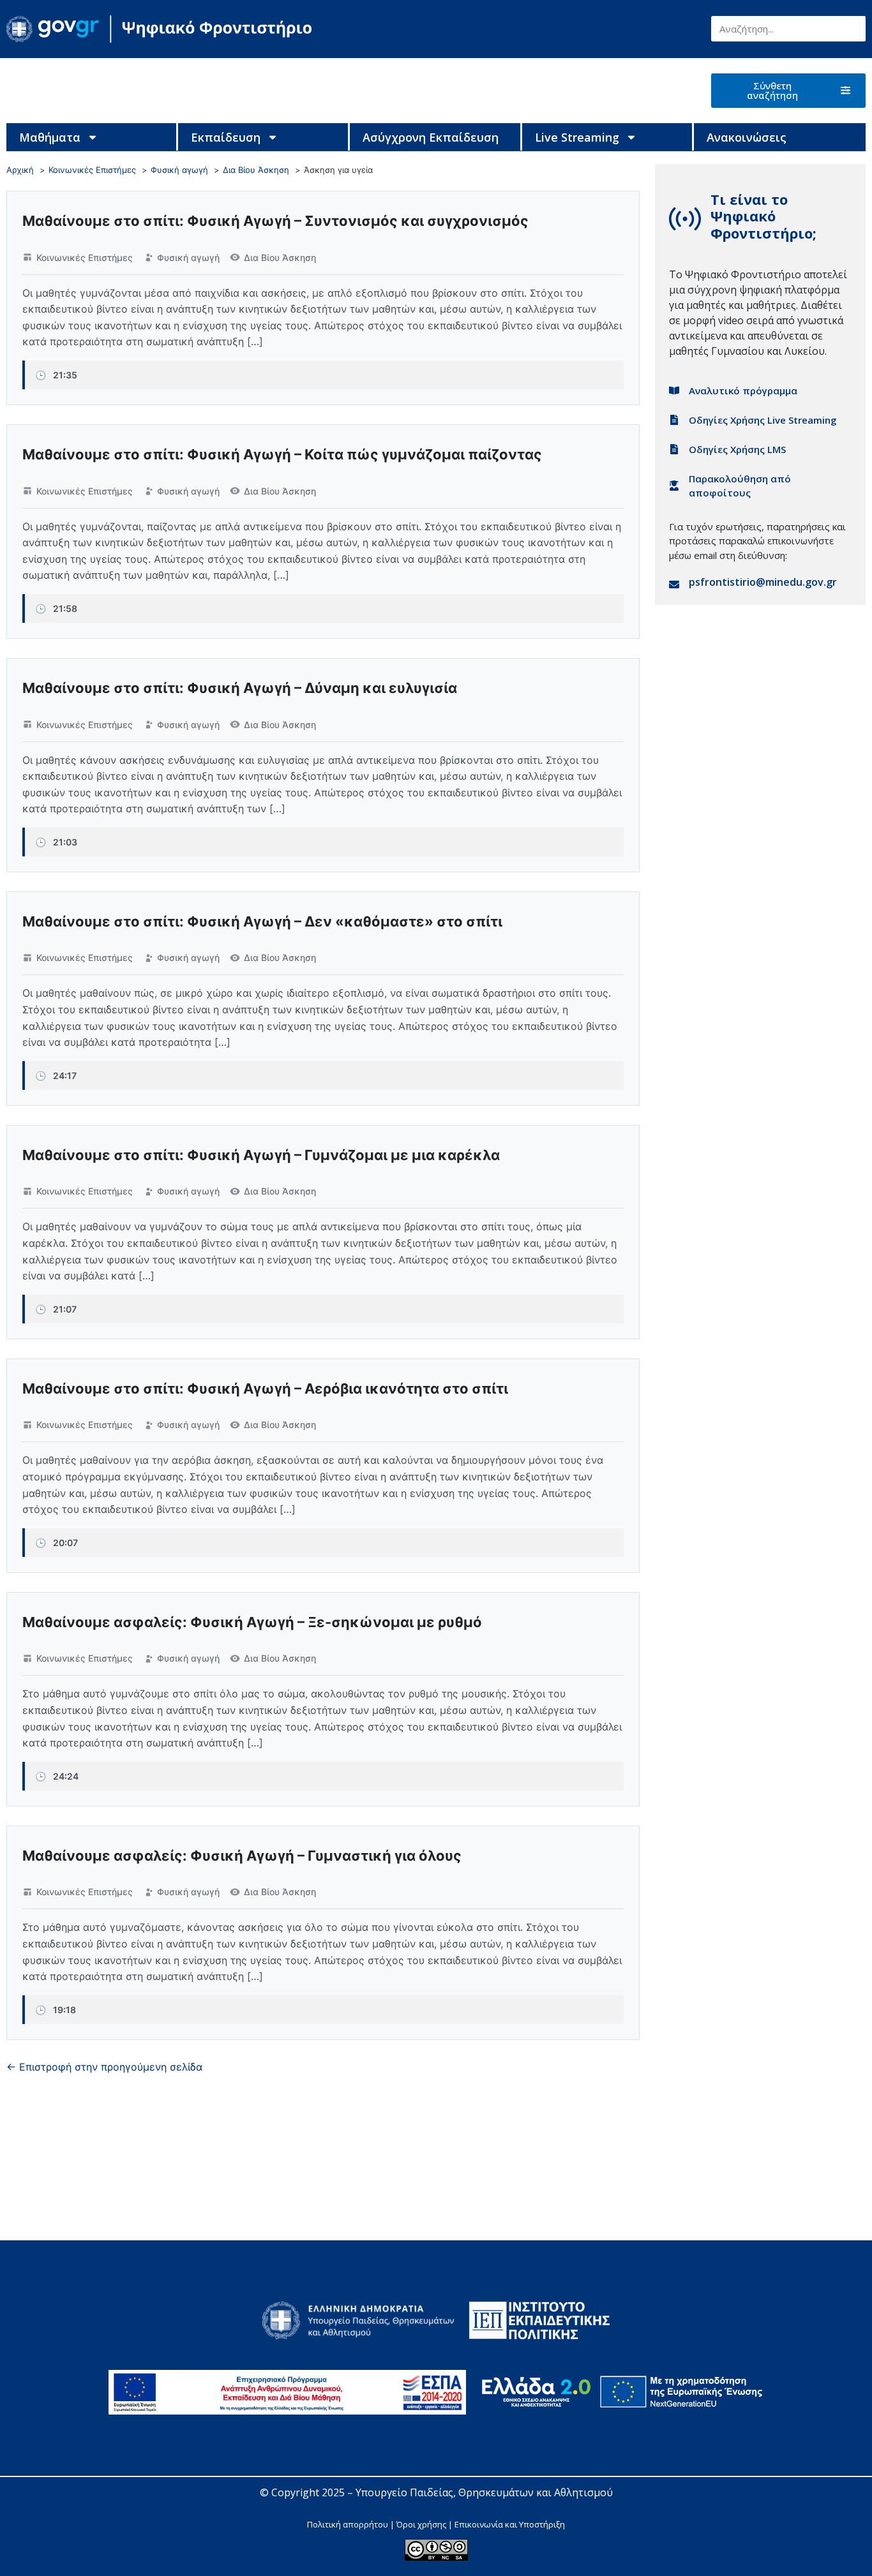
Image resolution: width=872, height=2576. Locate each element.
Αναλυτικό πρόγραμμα (743, 391)
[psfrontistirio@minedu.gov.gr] (674, 584)
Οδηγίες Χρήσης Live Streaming (763, 420)
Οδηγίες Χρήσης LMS (737, 449)
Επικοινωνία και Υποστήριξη (510, 2524)
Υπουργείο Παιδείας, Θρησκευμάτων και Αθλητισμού (484, 2492)
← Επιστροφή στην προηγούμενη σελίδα (104, 2067)
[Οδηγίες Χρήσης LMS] (674, 449)
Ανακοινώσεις (747, 137)
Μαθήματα (50, 137)
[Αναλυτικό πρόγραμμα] (674, 391)
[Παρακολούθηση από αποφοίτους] (674, 486)
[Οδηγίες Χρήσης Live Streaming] (674, 420)
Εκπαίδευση (226, 137)
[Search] (853, 29)
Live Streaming (577, 137)
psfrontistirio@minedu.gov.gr (763, 582)
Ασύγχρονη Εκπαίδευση (431, 137)
